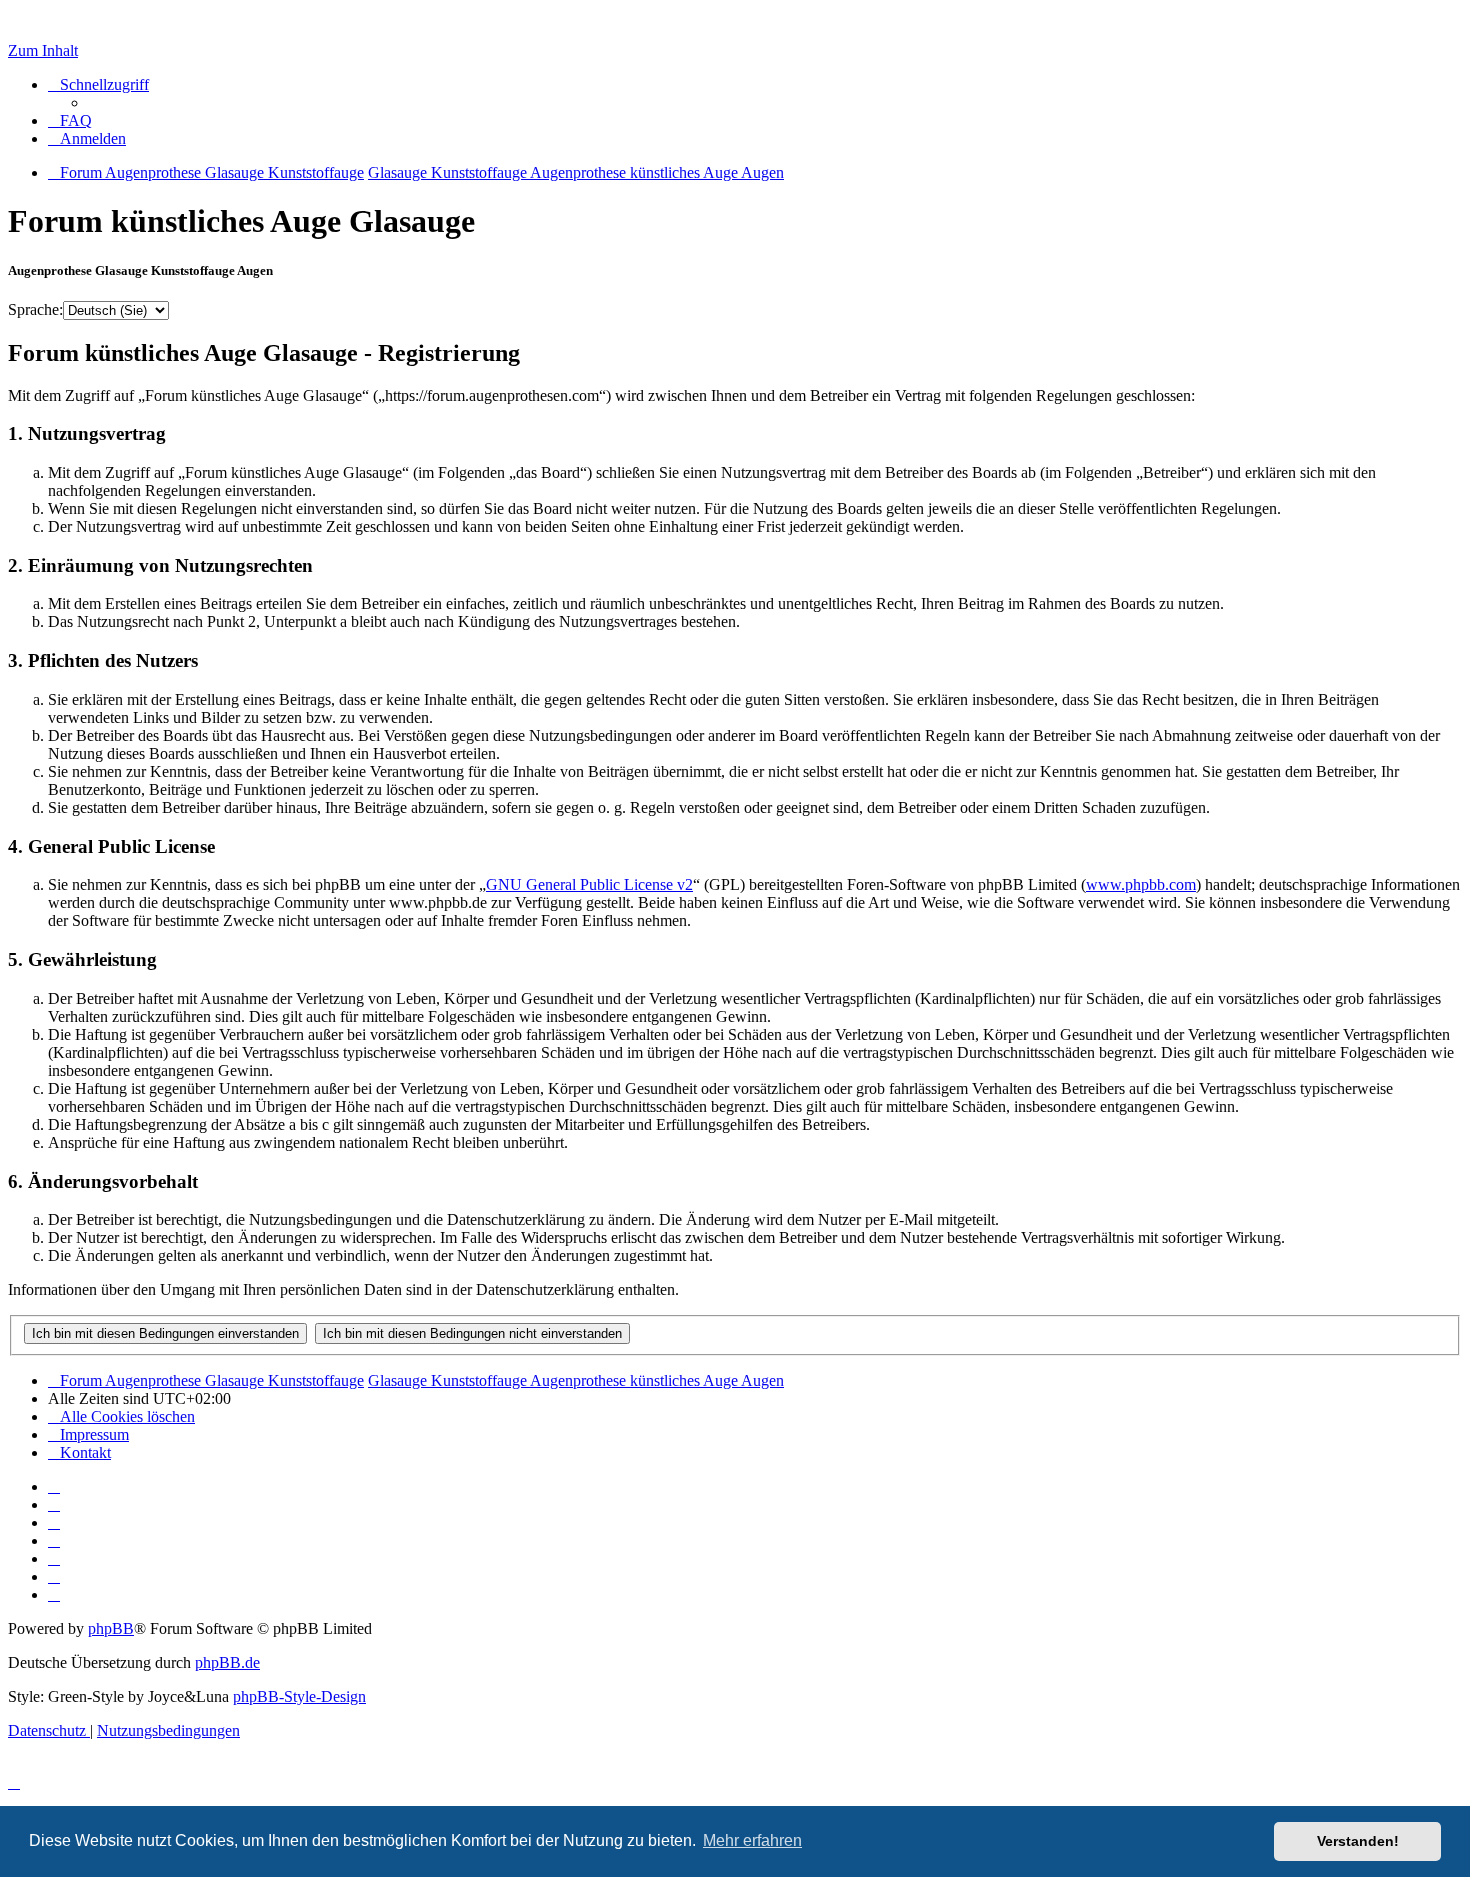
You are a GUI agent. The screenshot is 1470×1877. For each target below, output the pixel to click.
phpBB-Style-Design (299, 1696)
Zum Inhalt (43, 50)
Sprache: (35, 309)
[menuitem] (70, 120)
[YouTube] (54, 1594)
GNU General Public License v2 (589, 884)
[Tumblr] (54, 1576)
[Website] (54, 1486)
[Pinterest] (54, 1558)
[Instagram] (54, 1540)
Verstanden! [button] (1358, 1841)
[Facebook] (54, 1504)
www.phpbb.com (1141, 884)
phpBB (111, 1628)
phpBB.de (227, 1662)
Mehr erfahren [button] (752, 1840)
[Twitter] (54, 1522)
